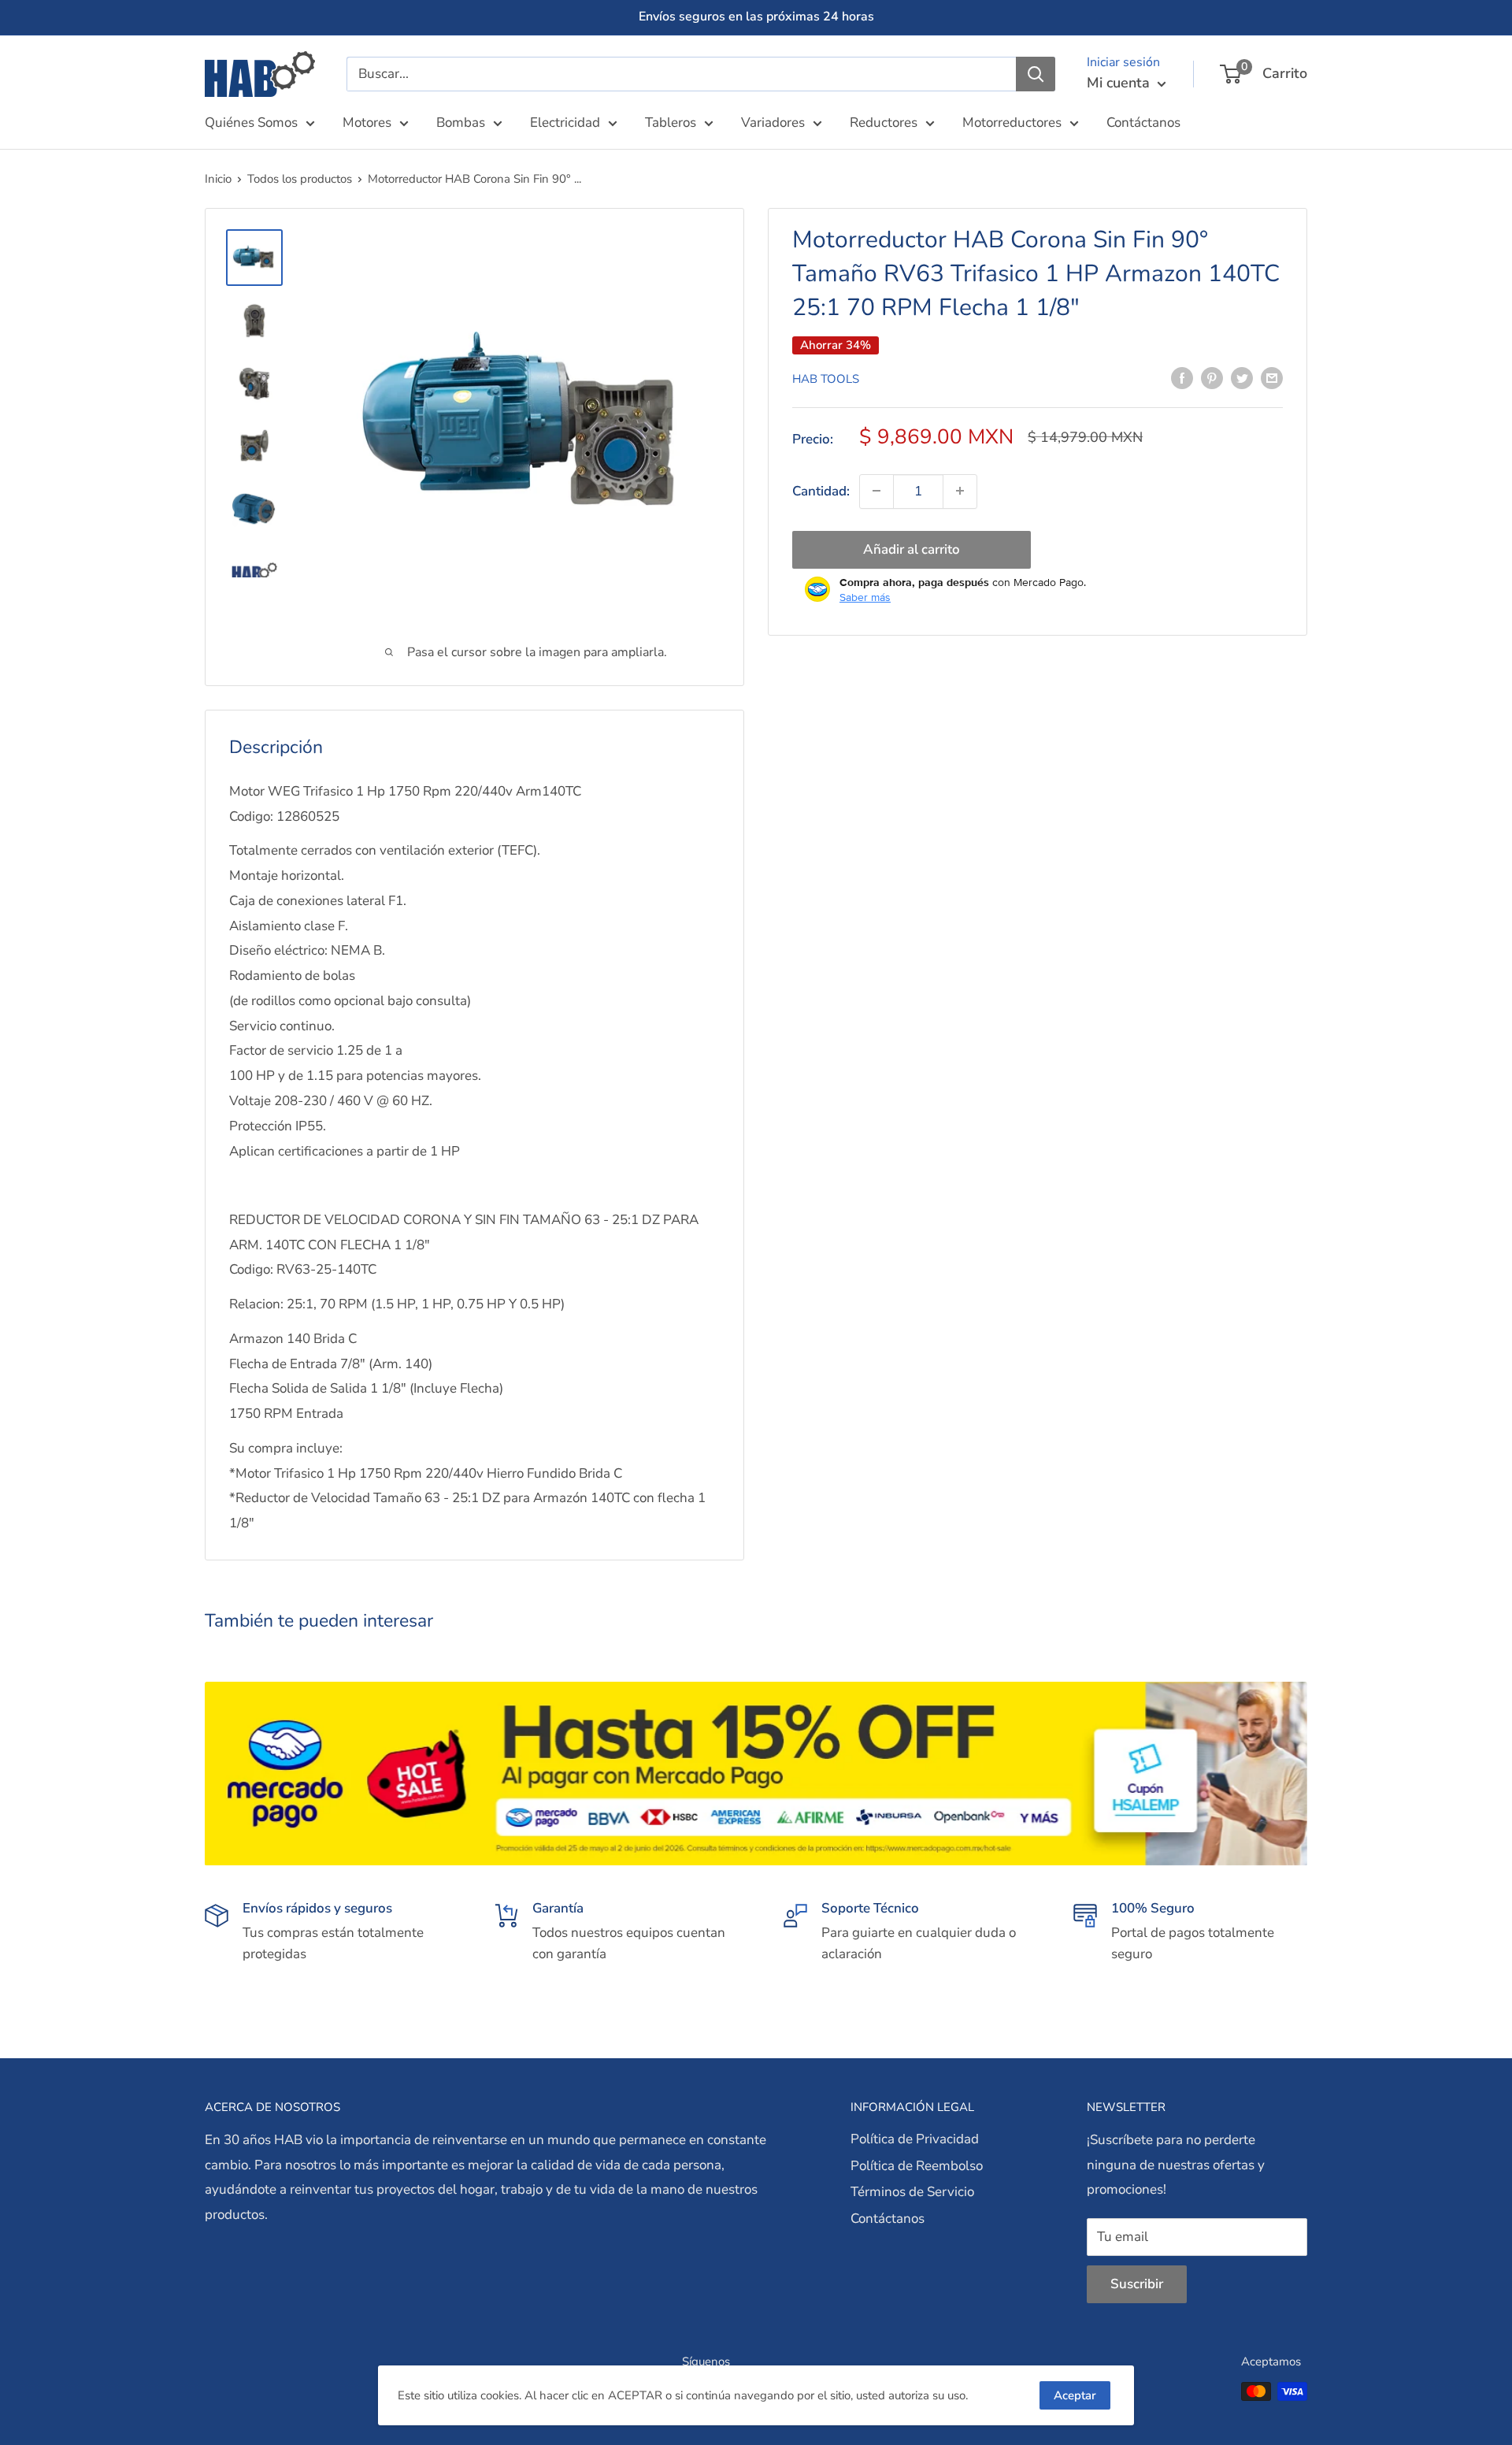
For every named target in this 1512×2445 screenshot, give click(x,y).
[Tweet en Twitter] (1242, 377)
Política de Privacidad (915, 2139)
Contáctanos (1143, 122)
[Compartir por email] (1272, 377)
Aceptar (1075, 2395)
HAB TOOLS (826, 378)
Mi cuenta (1120, 83)
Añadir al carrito (912, 549)
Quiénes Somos (251, 122)
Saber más (865, 596)
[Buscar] (1036, 74)
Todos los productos (300, 179)
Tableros (671, 122)
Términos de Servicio (912, 2192)
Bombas (461, 122)
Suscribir (1137, 2284)
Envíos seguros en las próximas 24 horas (756, 17)
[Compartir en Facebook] (1182, 377)
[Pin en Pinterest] (1212, 377)
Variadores (773, 122)
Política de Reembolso (917, 2166)
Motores (367, 122)
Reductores (884, 122)
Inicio (218, 179)
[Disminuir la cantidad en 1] (876, 491)
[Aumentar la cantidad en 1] (960, 491)
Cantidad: (821, 490)
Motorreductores (1012, 122)
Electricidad (565, 122)
